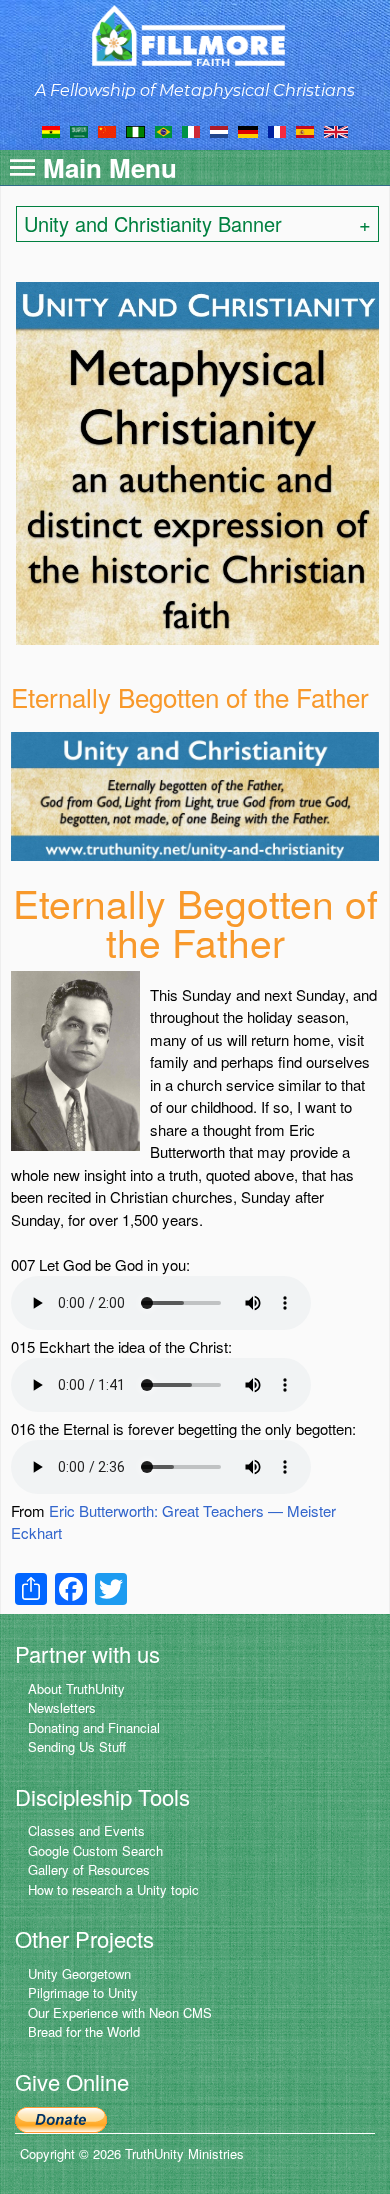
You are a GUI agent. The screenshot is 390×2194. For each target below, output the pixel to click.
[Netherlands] (219, 130)
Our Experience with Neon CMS (120, 2012)
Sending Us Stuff (77, 1746)
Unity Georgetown (79, 1973)
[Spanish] (305, 130)
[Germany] (248, 130)
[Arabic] (79, 130)
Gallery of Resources (89, 1869)
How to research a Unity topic (113, 1889)
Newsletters (62, 1707)
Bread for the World (84, 2031)
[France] (277, 130)
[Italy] (191, 130)
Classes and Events (86, 1830)
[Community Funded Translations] (336, 130)
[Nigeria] (135, 130)
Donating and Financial (94, 1727)
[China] (107, 130)
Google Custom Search (95, 1850)
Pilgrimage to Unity (83, 1992)
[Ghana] (51, 130)
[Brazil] (163, 130)
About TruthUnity (76, 1688)
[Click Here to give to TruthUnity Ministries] (61, 2117)
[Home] (195, 35)
